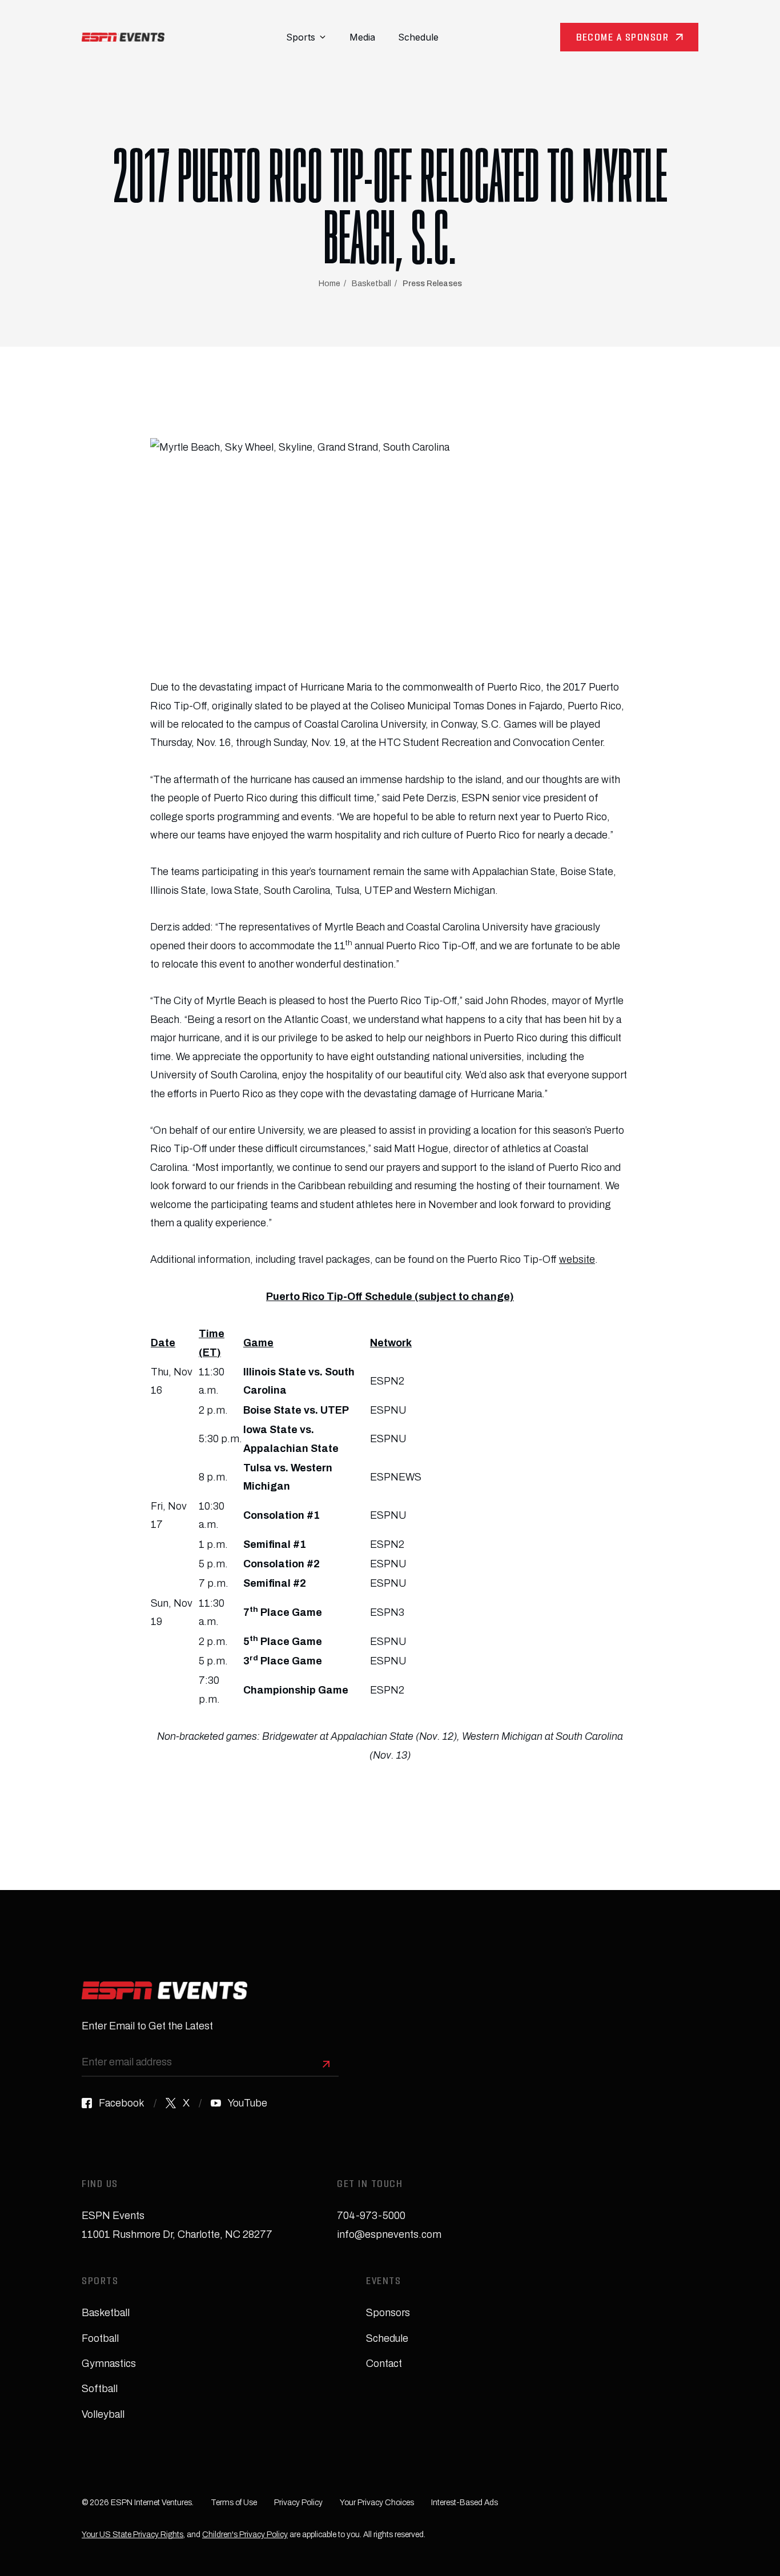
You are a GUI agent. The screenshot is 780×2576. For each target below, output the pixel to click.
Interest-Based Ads (465, 2503)
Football (100, 2338)
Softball (100, 2389)
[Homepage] (123, 37)
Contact (384, 2364)
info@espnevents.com (389, 2234)
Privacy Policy (298, 2503)
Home (329, 284)
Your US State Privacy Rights (132, 2535)
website (577, 1259)
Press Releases (432, 284)
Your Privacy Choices (377, 2503)
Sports (301, 37)
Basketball (371, 284)
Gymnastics (109, 2364)
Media (362, 37)
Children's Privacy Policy (245, 2535)
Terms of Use (234, 2503)
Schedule (418, 37)
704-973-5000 (371, 2216)
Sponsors (388, 2313)
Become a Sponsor (622, 39)
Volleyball (103, 2414)
